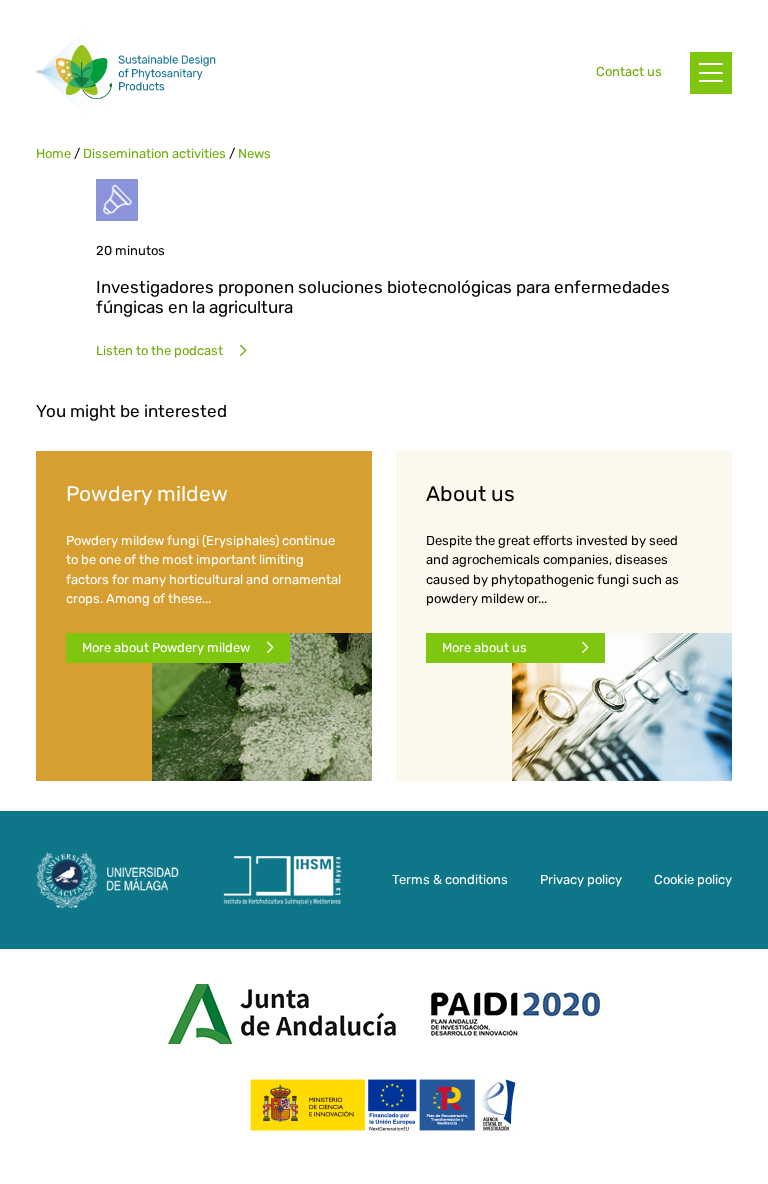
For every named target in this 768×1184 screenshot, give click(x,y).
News (254, 153)
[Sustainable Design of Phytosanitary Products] (126, 72)
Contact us (629, 71)
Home (53, 153)
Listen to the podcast (159, 350)
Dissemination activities (154, 153)
